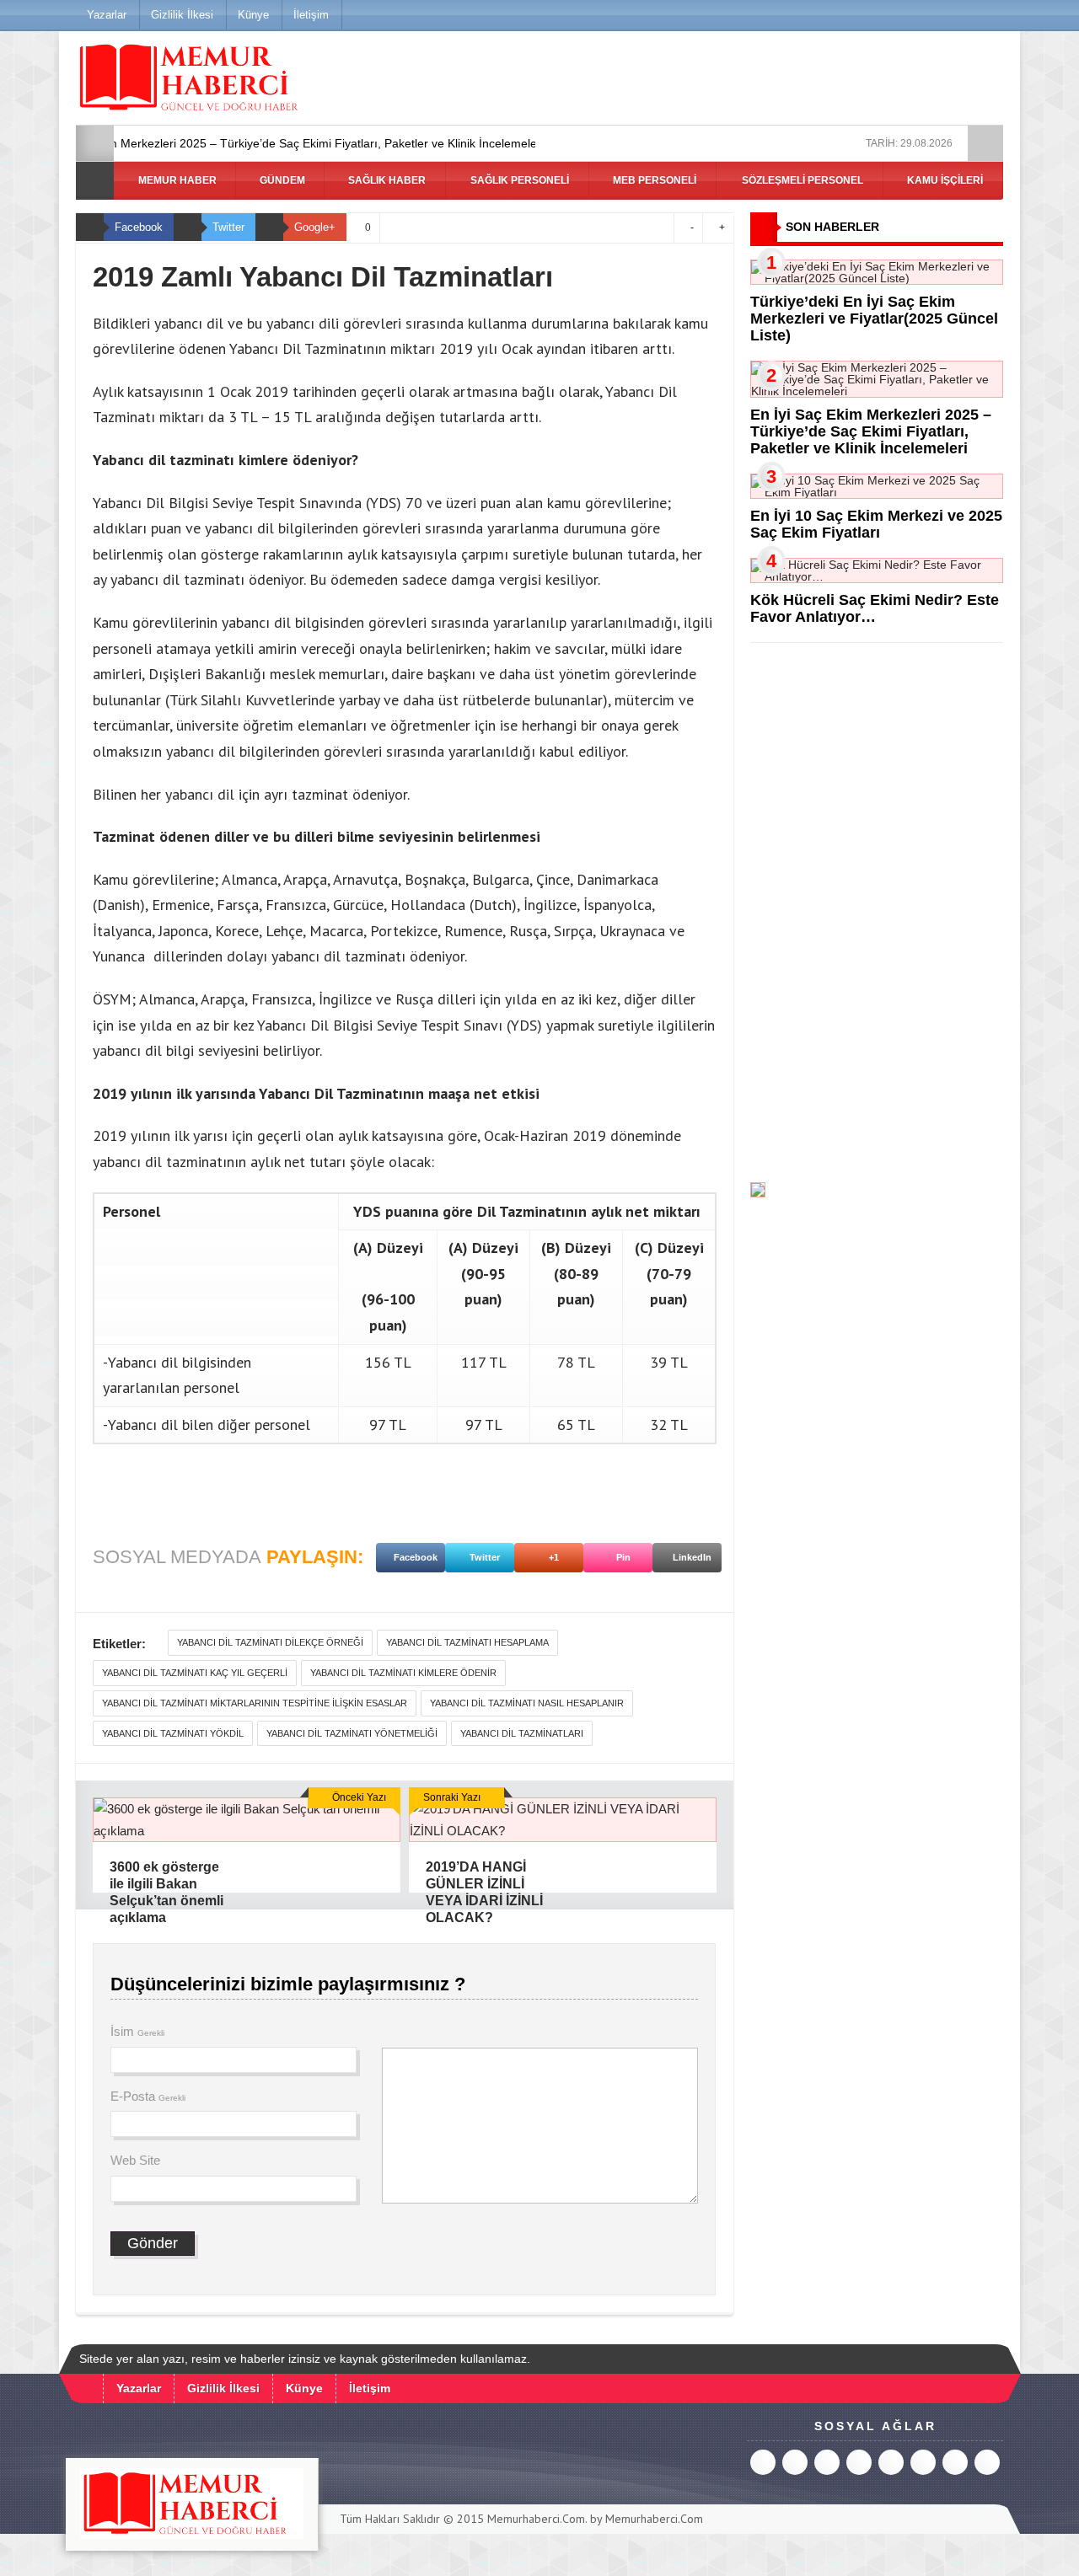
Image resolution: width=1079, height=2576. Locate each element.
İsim (137, 2031)
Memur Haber (176, 180)
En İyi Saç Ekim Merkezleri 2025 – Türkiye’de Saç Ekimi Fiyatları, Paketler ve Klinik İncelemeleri (871, 431)
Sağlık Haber (386, 180)
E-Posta (148, 2096)
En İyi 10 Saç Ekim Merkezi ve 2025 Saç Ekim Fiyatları (876, 524)
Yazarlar (107, 15)
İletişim (311, 15)
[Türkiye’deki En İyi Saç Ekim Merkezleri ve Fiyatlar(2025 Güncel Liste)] (877, 278)
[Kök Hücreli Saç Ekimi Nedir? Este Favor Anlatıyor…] (877, 576)
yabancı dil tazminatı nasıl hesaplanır (527, 1703)
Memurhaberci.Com (536, 2519)
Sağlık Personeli (518, 180)
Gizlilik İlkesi (182, 15)
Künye (253, 15)
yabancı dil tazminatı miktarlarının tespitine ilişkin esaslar (255, 1703)
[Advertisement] (877, 913)
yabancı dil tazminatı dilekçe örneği (270, 1642)
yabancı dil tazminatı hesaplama (467, 1642)
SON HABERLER (832, 227)
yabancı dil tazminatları (522, 1733)
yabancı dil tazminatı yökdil (173, 1733)
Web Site (135, 2160)
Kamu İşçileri (944, 180)
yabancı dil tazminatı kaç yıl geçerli (195, 1673)
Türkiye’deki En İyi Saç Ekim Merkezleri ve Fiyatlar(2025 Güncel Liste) (874, 319)
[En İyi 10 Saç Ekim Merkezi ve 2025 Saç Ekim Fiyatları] (877, 492)
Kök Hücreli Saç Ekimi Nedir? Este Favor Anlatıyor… (875, 608)
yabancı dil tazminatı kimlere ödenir (403, 1673)
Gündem (281, 180)
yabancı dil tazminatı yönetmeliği (352, 1733)
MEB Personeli (653, 180)
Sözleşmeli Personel (801, 180)
